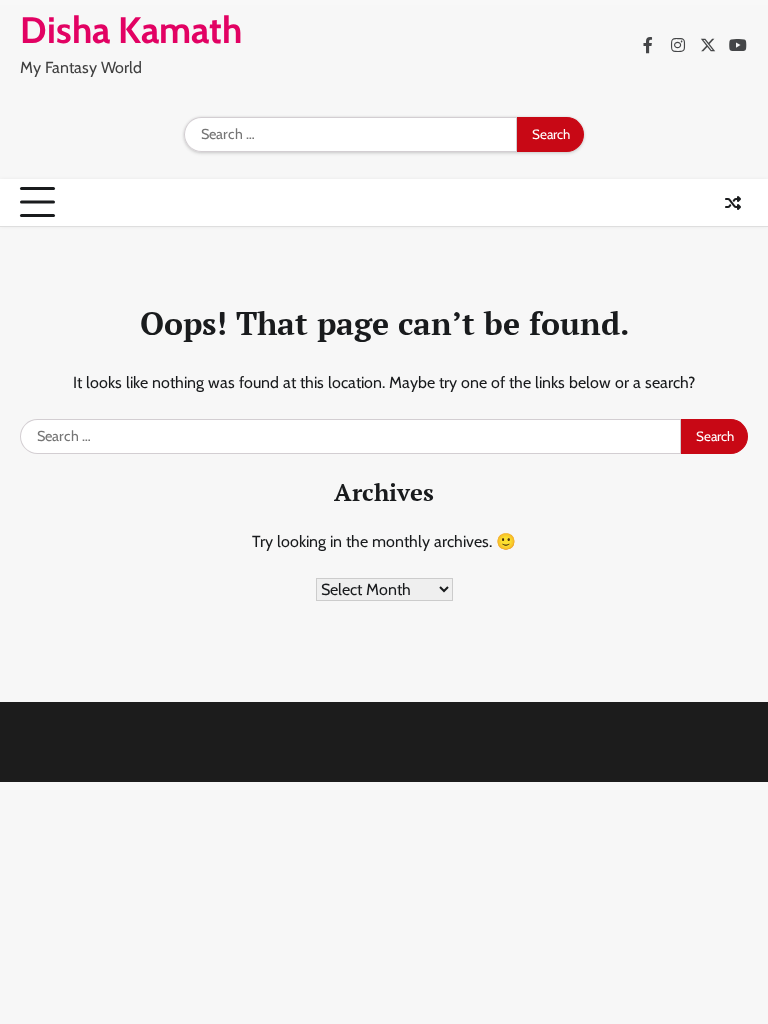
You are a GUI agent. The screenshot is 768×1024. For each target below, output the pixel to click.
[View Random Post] (733, 203)
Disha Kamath (131, 29)
